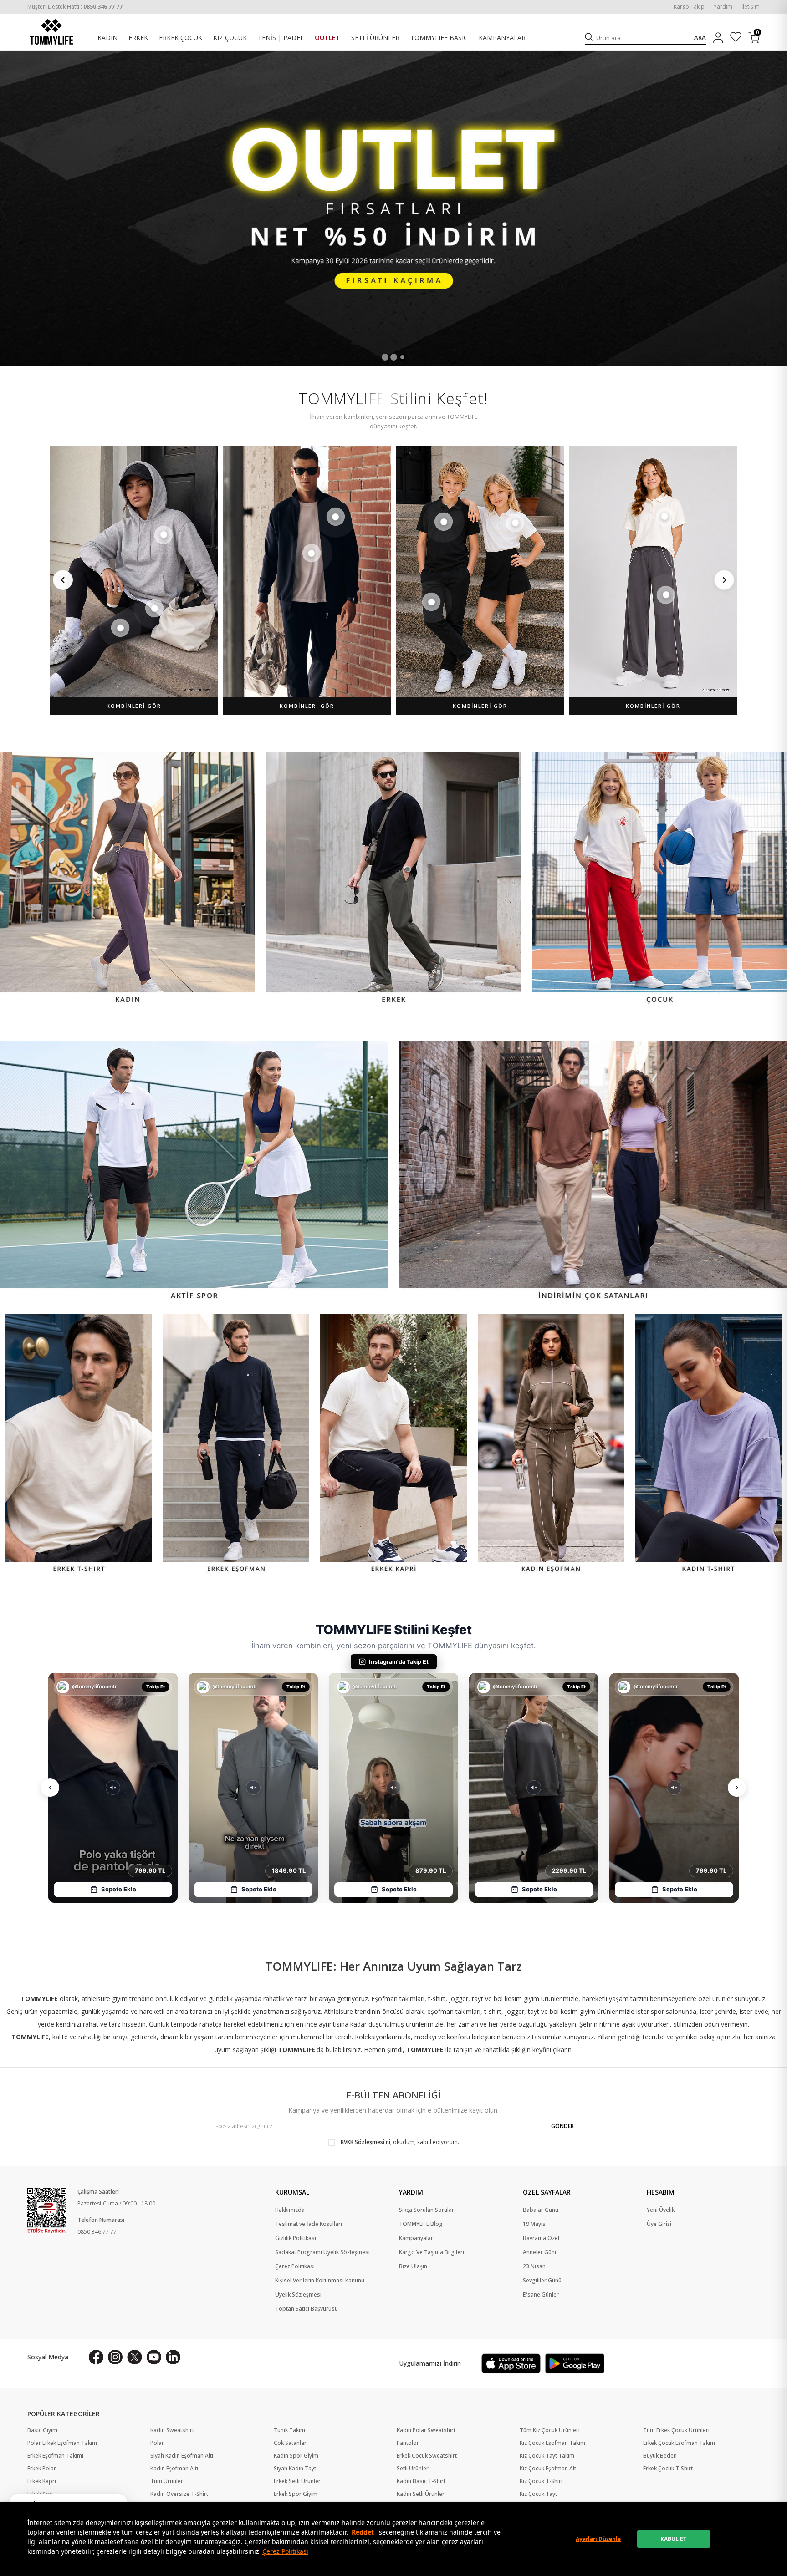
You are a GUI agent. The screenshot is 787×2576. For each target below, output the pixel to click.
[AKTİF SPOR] (194, 1172)
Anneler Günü (540, 2252)
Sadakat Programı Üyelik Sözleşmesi (322, 2252)
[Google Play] (575, 2363)
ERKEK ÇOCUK (181, 38)
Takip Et (156, 1687)
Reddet (363, 2532)
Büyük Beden (660, 2456)
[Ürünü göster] (164, 535)
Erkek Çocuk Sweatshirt (427, 2456)
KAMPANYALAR (502, 38)
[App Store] (511, 2363)
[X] (135, 2357)
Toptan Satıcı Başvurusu (307, 2309)
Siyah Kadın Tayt (295, 2469)
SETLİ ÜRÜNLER (375, 38)
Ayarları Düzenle (598, 2539)
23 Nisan (534, 2266)
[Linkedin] (173, 2357)
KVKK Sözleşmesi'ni (365, 2142)
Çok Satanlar (290, 2443)
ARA (700, 38)
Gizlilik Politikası (296, 2238)
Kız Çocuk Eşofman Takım (552, 2443)
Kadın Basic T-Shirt (421, 2481)
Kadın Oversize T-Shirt (179, 2494)
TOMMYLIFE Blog (421, 2224)
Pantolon (408, 2443)
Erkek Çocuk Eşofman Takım (679, 2443)
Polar (157, 2443)
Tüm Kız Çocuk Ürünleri (550, 2430)
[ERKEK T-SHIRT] (79, 1445)
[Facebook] (96, 2357)
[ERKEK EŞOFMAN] (236, 1445)
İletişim (751, 7)
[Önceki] (63, 580)
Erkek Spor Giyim (296, 2494)
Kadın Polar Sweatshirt (426, 2430)
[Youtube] (154, 2357)
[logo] (51, 32)
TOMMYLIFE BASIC (439, 38)
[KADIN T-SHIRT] (708, 1445)
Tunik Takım (289, 2430)
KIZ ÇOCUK (230, 38)
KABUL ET (673, 2539)
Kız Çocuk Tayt (538, 2494)
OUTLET (327, 38)
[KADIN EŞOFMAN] (551, 1445)
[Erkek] (393, 879)
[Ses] (113, 1788)
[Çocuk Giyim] (659, 879)
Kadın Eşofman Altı (174, 2469)
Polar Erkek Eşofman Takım (62, 2443)
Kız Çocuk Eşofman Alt (548, 2469)
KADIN (107, 38)
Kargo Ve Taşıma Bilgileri (432, 2252)
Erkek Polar (42, 2469)
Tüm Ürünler (167, 2481)
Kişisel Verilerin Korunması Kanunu (320, 2281)
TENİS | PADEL (281, 38)
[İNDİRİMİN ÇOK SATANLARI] (593, 1172)
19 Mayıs (534, 2224)
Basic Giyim (42, 2430)
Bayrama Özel (541, 2238)
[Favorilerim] (736, 38)
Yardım (723, 7)
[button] (385, 357)
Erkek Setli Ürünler (297, 2481)
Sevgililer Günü (542, 2281)
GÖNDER (562, 2126)
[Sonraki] (724, 580)
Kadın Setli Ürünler (421, 2494)
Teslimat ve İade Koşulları (309, 2224)
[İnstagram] (115, 2357)
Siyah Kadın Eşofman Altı (182, 2456)
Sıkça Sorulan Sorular (427, 2210)
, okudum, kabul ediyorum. (400, 2142)
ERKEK (138, 38)
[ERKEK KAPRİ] (393, 1445)
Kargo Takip (689, 7)
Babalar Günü (541, 2210)
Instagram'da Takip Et (399, 1662)
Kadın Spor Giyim (296, 2456)
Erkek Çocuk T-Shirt (668, 2469)
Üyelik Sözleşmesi (298, 2295)
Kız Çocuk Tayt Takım (547, 2456)
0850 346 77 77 (97, 2232)
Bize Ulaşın (413, 2266)
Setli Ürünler (413, 2469)
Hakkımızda (290, 2210)
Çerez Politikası (285, 2551)
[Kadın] (128, 879)
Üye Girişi (659, 2224)
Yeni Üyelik (661, 2210)
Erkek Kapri (42, 2481)
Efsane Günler (541, 2295)
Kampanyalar (416, 2238)
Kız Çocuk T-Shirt (541, 2481)
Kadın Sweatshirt (172, 2430)
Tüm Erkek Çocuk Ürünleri (676, 2430)
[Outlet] (393, 208)
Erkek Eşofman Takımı (55, 2456)
